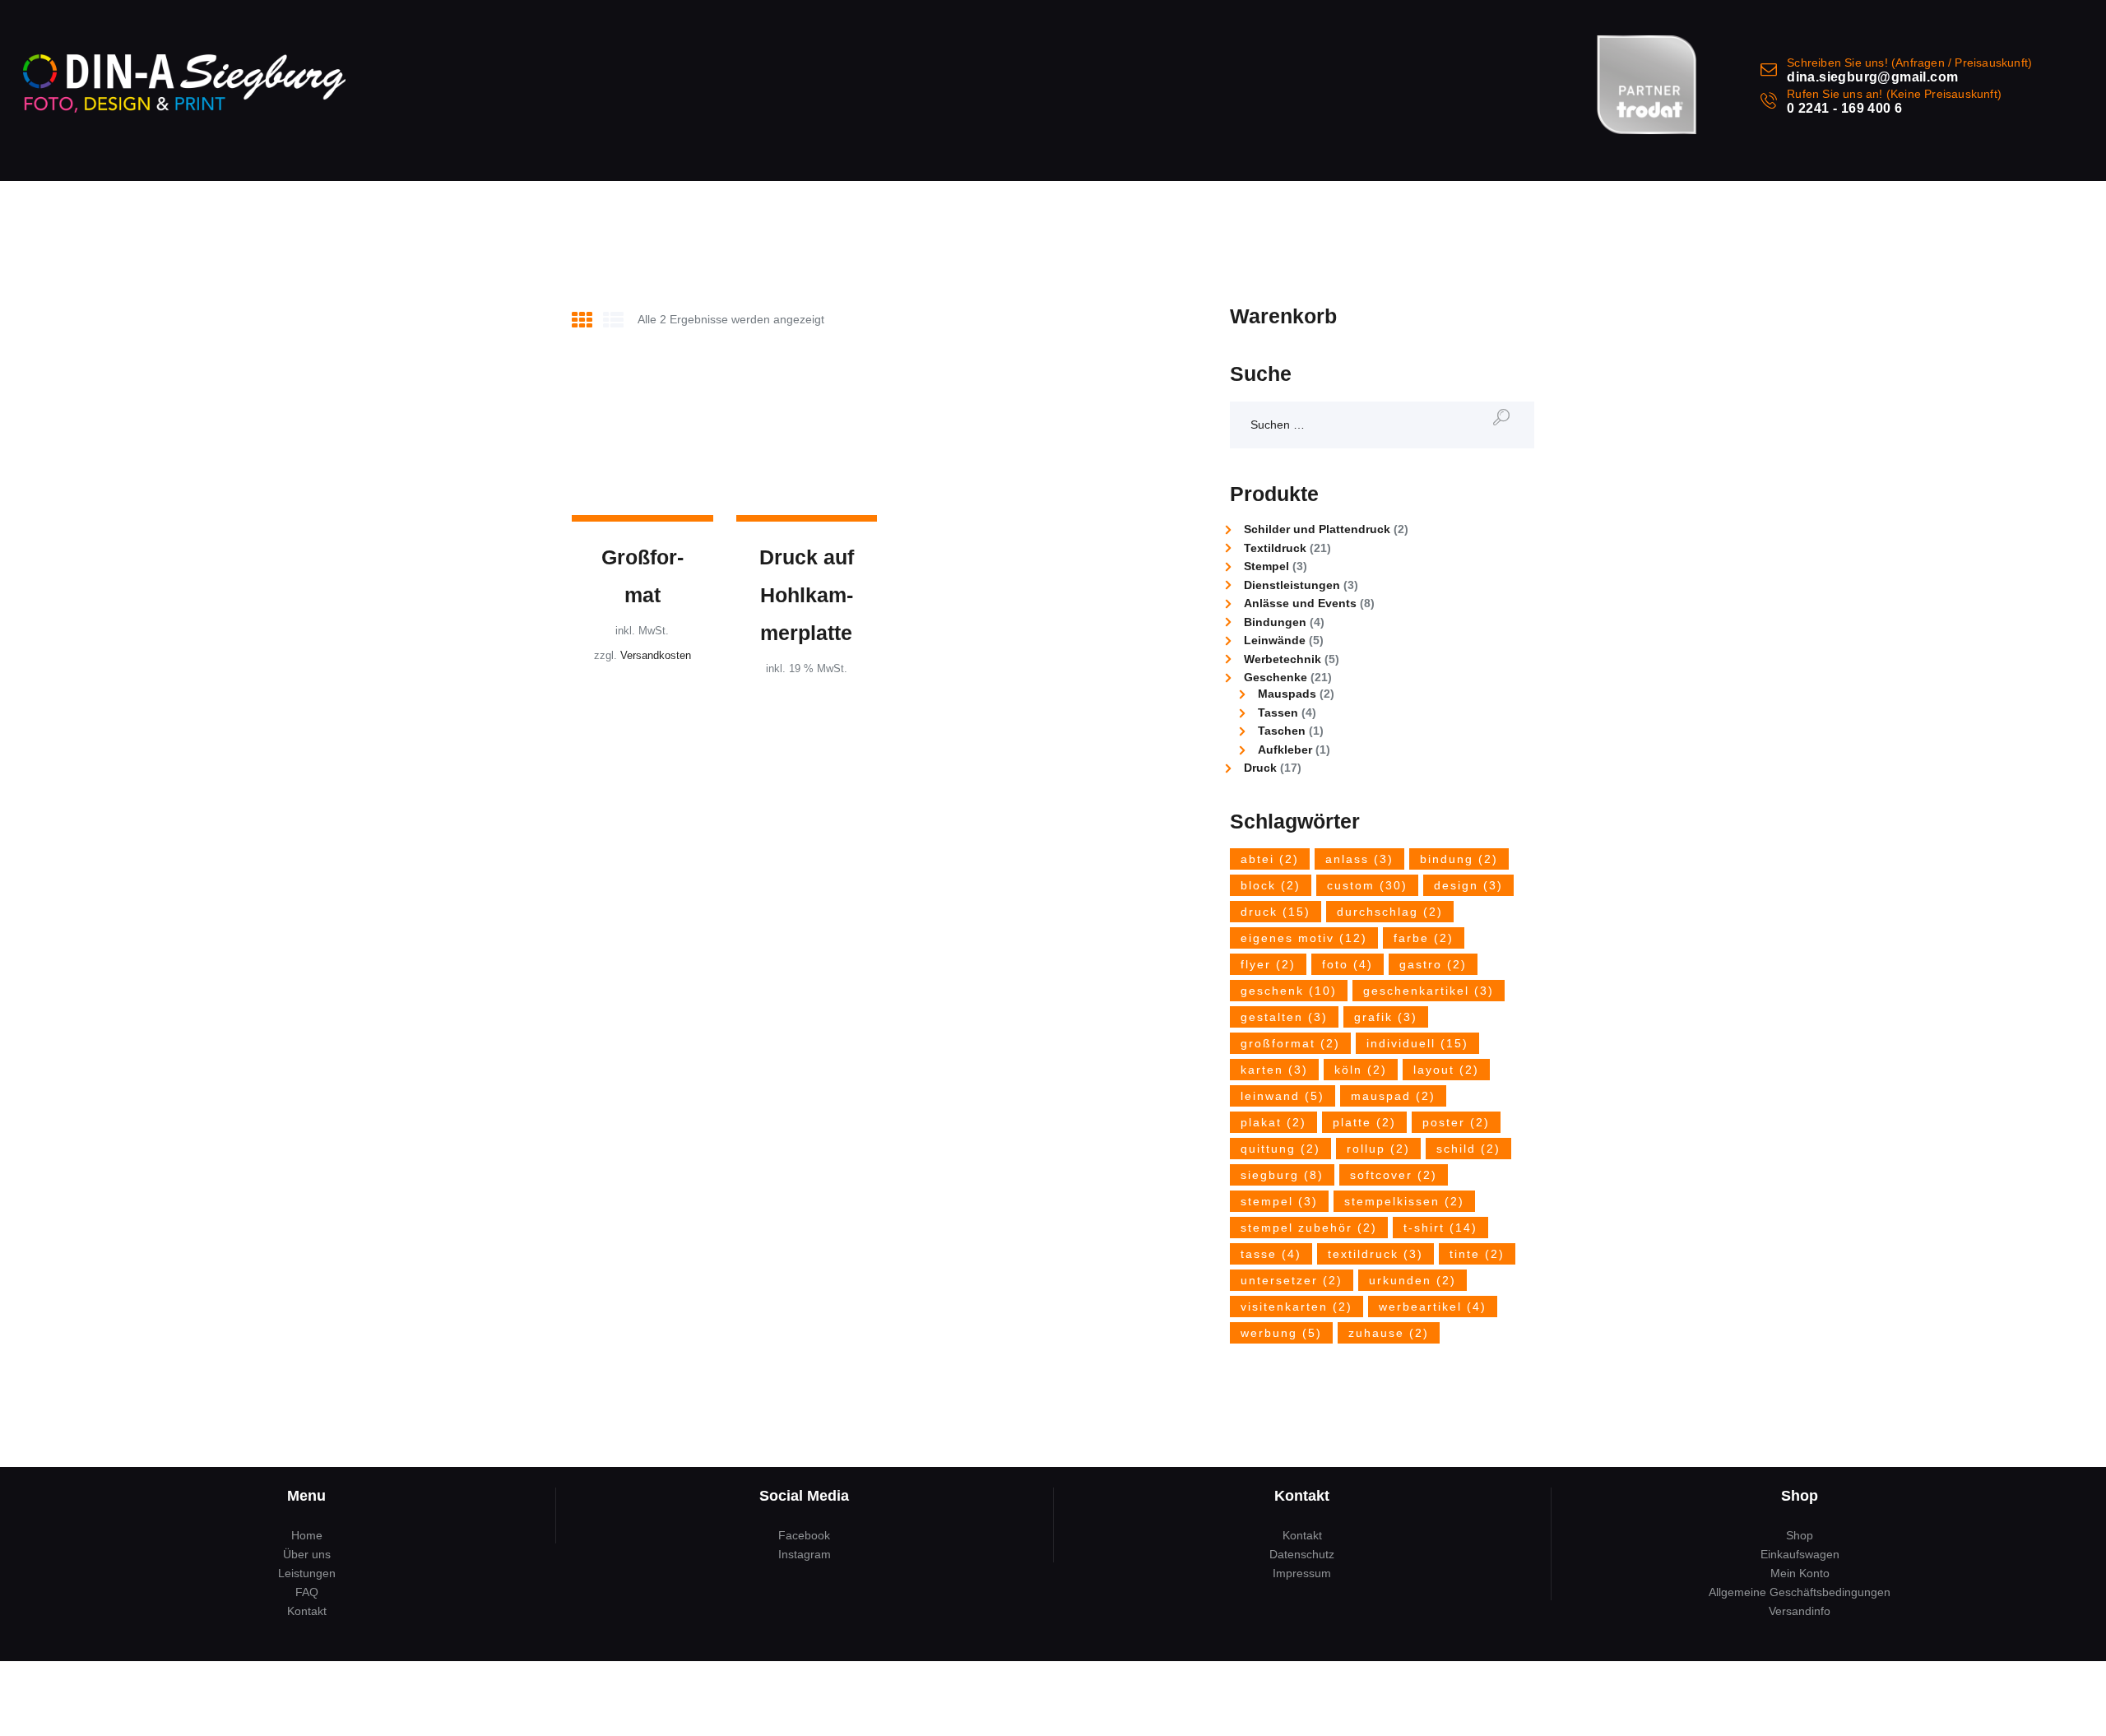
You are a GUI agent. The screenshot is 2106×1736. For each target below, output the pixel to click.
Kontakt (307, 1611)
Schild (1468, 1149)
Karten (1274, 1070)
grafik (1386, 1017)
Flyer (1268, 964)
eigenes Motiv (1304, 938)
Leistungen (307, 1573)
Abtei (1270, 859)
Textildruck (1275, 548)
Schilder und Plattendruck (1317, 529)
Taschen (1282, 731)
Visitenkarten (1297, 1307)
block (1271, 885)
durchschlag (1390, 912)
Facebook (804, 1535)
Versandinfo (1800, 1611)
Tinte (1477, 1254)
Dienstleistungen (1292, 585)
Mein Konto (1800, 1573)
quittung (1280, 1149)
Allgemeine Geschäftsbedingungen (1800, 1592)
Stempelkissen (1404, 1201)
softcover (1394, 1175)
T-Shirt (1440, 1228)
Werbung (1281, 1333)
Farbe (1424, 938)
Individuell (1417, 1043)
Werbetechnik (1283, 659)
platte (1364, 1122)
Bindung (1459, 859)
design (1468, 885)
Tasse (1271, 1254)
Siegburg (1282, 1175)
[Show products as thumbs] (582, 320)
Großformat (642, 576)
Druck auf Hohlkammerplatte (807, 595)
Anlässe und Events (1300, 603)
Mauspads (1287, 694)
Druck (1260, 768)
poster (1456, 1122)
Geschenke (1276, 677)
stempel (1279, 1201)
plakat (1273, 1122)
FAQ (307, 1592)
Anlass (1359, 859)
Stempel (1266, 566)
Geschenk (1289, 991)
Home (307, 1535)
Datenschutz (1302, 1554)
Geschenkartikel (1429, 991)
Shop (1800, 1535)
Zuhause (1389, 1333)
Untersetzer (1292, 1280)
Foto (1348, 964)
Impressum (1302, 1573)
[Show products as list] (613, 320)
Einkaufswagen (1800, 1554)
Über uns (307, 1554)
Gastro (1433, 964)
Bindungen (1275, 622)
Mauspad (1393, 1096)
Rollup (1378, 1149)
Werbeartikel (1433, 1307)
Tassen (1278, 713)
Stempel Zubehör (1309, 1228)
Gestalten (1284, 1017)
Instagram (805, 1554)
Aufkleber (1285, 750)
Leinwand (1283, 1096)
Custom (1367, 885)
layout (1446, 1070)
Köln (1361, 1070)
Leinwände (1275, 640)
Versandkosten (656, 656)
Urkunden (1413, 1280)
